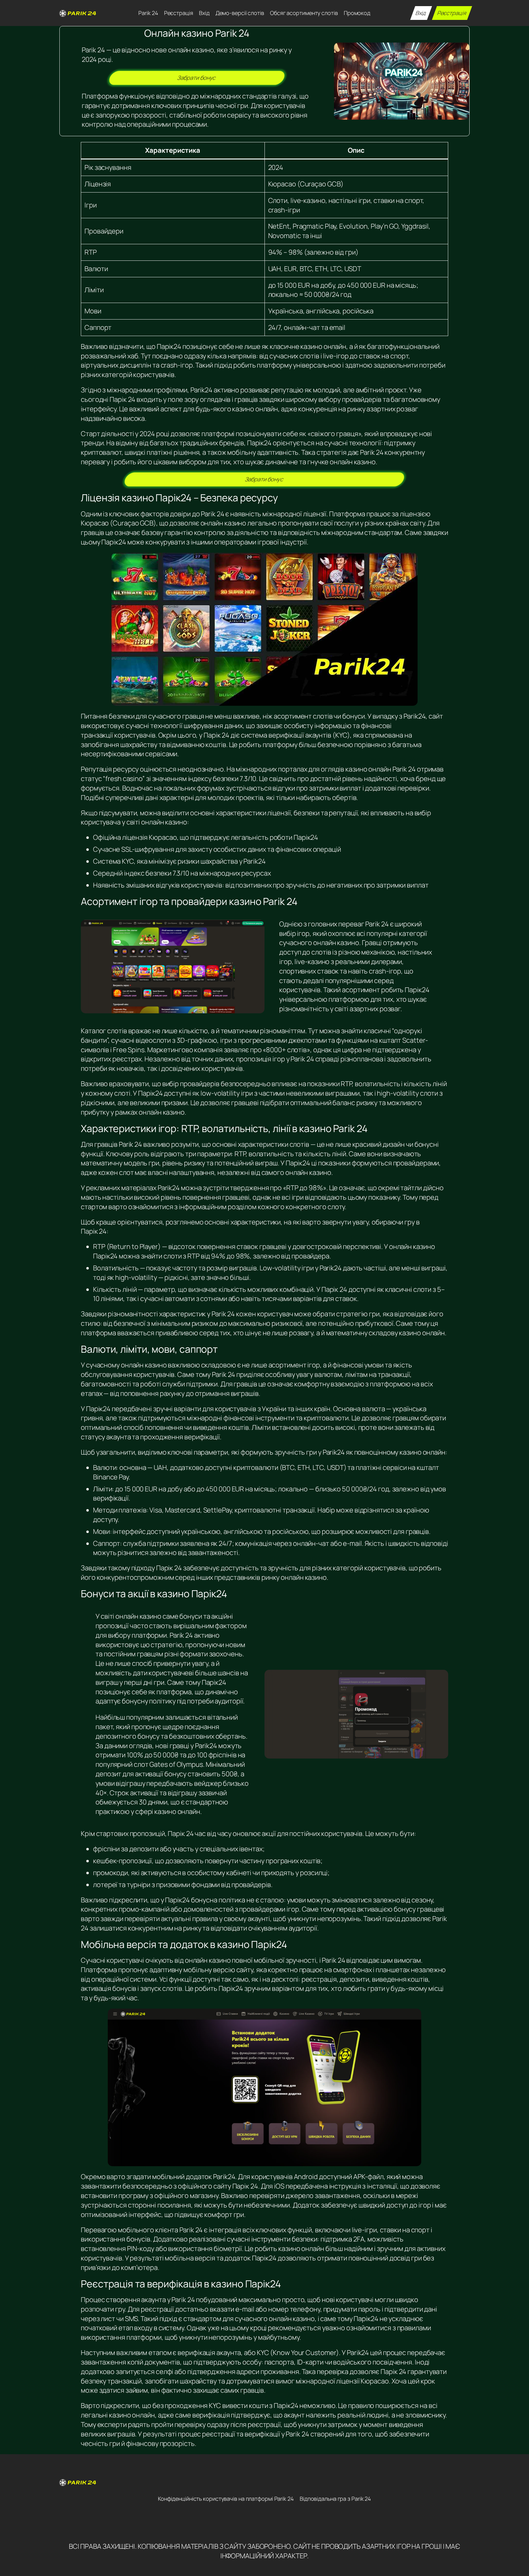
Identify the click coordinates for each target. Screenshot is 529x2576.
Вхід (421, 13)
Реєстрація (452, 13)
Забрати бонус (197, 78)
